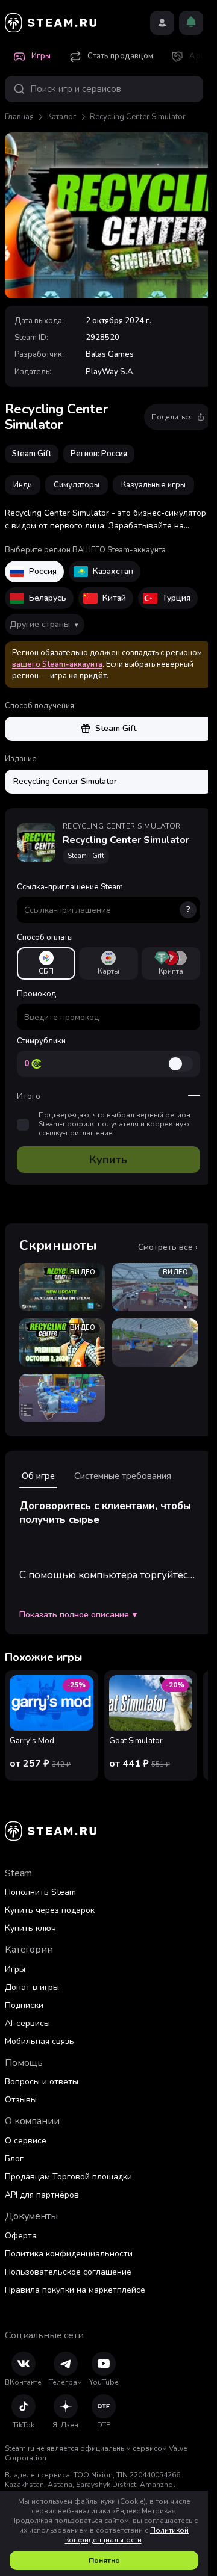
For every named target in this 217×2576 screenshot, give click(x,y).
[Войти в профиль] (162, 23)
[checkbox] (23, 1125)
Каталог (62, 117)
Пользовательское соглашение (68, 2272)
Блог (14, 2159)
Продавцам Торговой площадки (68, 2177)
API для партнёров (42, 2195)
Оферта (21, 2236)
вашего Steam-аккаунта (57, 664)
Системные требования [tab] (123, 1476)
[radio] (46, 963)
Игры (15, 1969)
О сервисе (26, 2141)
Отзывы (21, 2100)
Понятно (104, 2560)
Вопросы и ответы (42, 2082)
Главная (19, 117)
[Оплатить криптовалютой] (171, 963)
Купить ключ (30, 1928)
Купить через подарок (50, 1910)
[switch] (180, 1064)
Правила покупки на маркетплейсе (75, 2290)
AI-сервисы (27, 2023)
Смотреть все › (168, 1247)
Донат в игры (32, 1987)
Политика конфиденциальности (69, 2254)
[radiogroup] (108, 963)
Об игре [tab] (38, 1476)
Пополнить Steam (40, 1892)
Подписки (24, 2005)
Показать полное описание (78, 1615)
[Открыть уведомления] (191, 23)
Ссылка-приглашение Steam (104, 898)
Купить (108, 1160)
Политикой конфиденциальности (127, 2535)
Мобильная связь (39, 2041)
